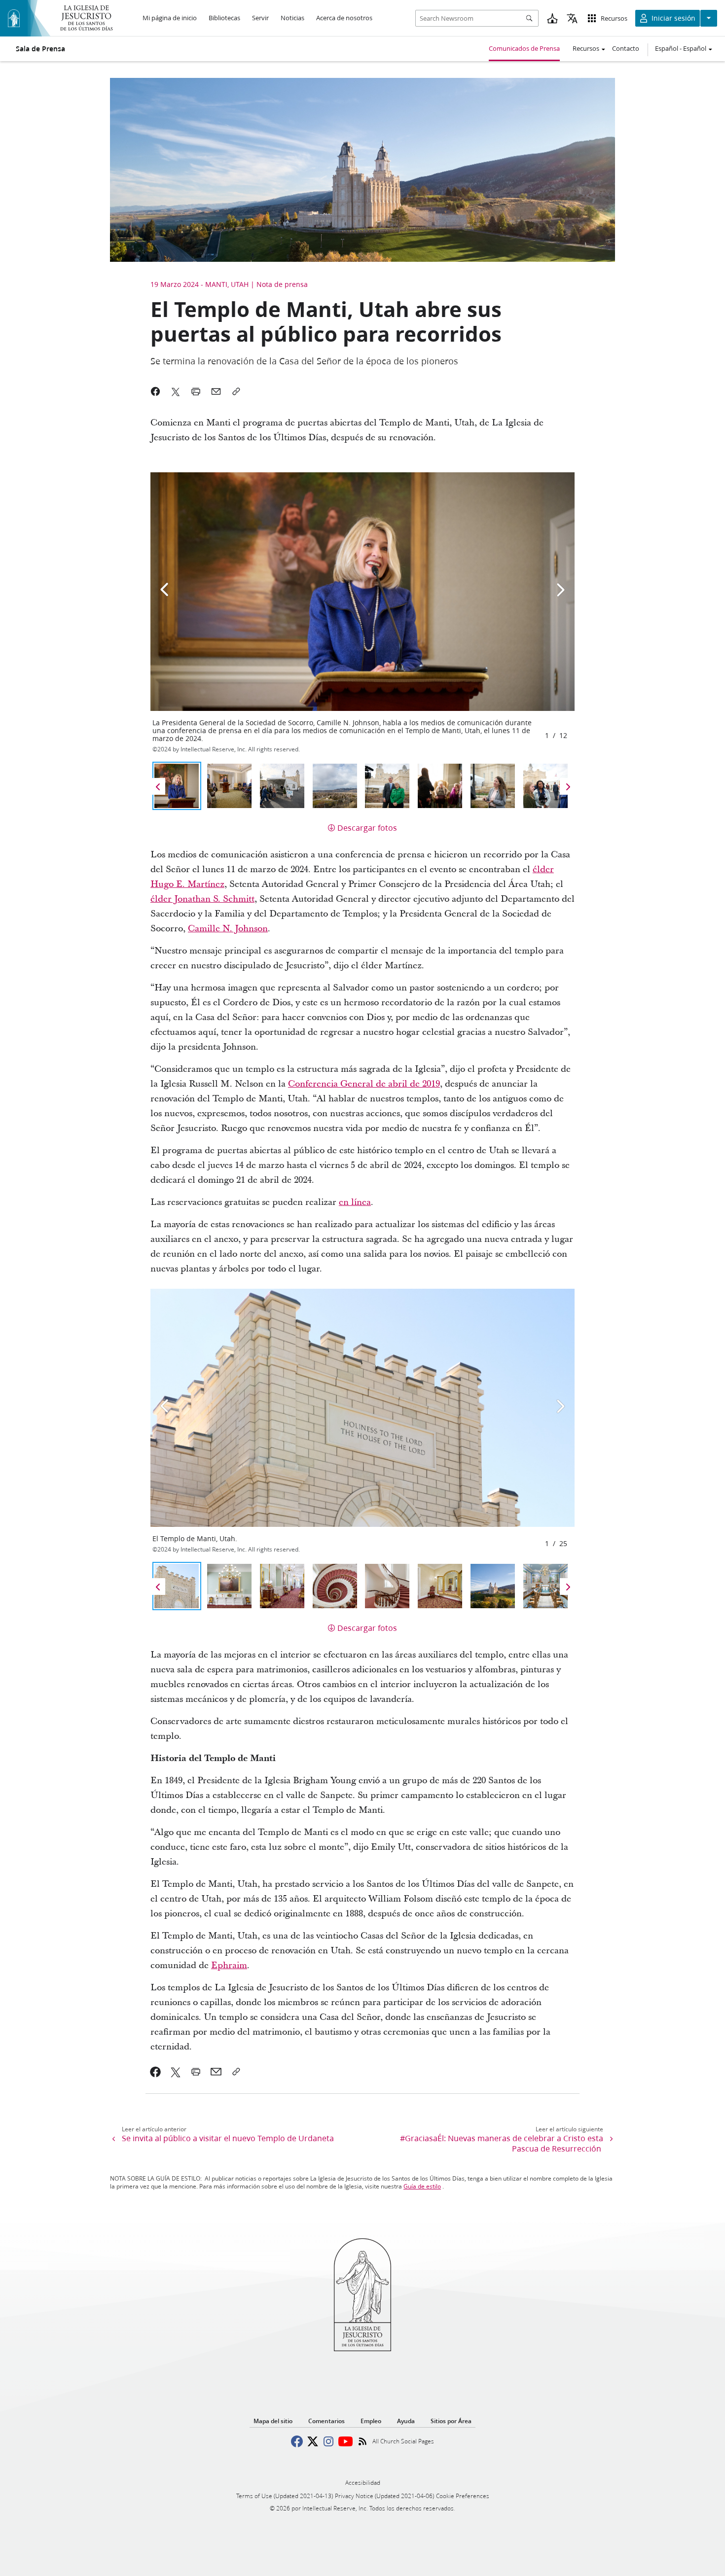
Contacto (626, 48)
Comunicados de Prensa (524, 48)
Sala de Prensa (40, 49)
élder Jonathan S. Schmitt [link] (202, 899)
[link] (156, 2072)
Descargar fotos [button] (367, 828)
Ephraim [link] (229, 1965)
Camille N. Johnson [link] (228, 929)
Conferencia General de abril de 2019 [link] (364, 1084)
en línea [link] (355, 1202)
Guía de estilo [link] (422, 2186)
